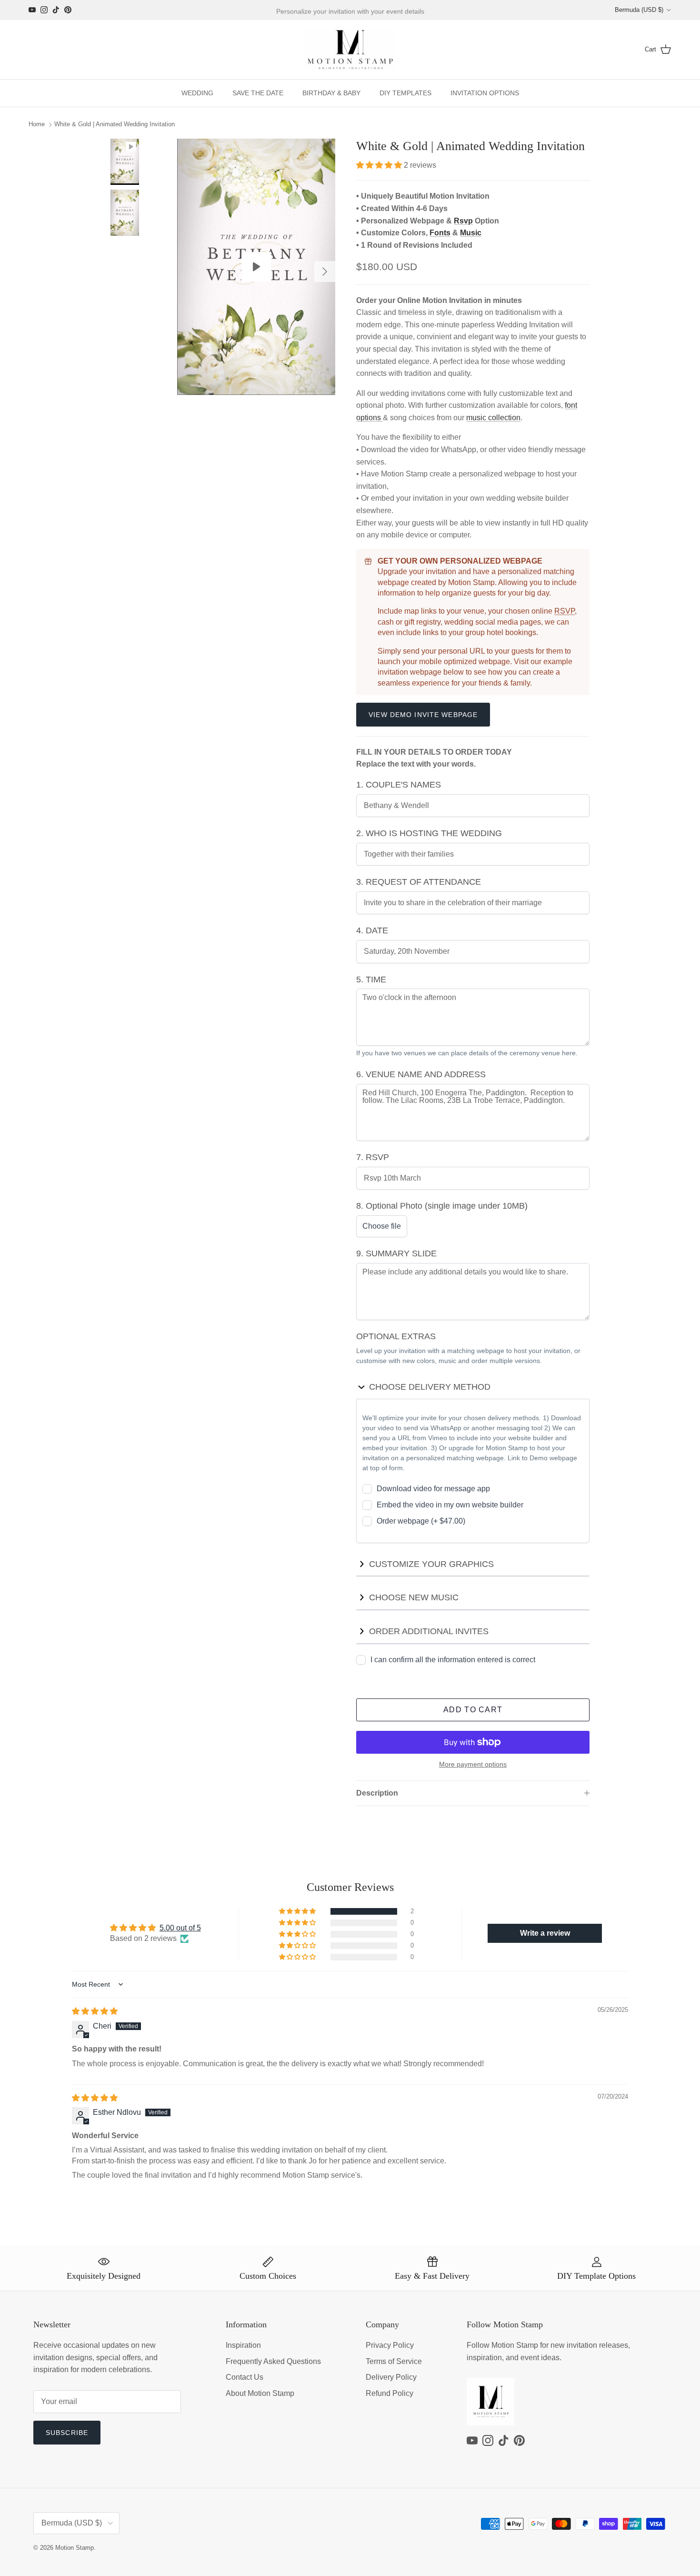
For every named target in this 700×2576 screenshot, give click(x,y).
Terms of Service (394, 2361)
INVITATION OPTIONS (485, 93)
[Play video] (256, 267)
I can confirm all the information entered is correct (453, 1660)
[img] (95, 2011)
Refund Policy (390, 2393)
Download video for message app (433, 1489)
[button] (380, 165)
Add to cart (473, 1710)
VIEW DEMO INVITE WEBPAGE (423, 715)
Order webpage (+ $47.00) (421, 1521)
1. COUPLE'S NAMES (399, 785)
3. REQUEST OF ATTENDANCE (419, 882)
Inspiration (243, 2345)
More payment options (473, 1764)
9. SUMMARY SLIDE (396, 1253)
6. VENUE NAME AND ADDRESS (421, 1074)
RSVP (565, 611)
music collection (493, 418)
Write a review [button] (545, 1933)
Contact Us (245, 2377)
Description (377, 1793)
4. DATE (372, 930)
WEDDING (197, 93)
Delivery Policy (391, 2377)
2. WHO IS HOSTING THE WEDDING (429, 833)
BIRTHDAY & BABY (331, 93)
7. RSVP (373, 1157)
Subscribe (67, 2433)
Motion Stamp (75, 2548)
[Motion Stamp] (350, 50)
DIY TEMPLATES (405, 93)
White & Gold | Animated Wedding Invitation (115, 125)
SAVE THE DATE (258, 93)
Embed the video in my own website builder (450, 1505)
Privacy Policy (390, 2345)
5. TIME (371, 980)
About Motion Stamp (260, 2393)
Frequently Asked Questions (273, 2361)
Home (37, 125)
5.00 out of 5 (180, 1928)
